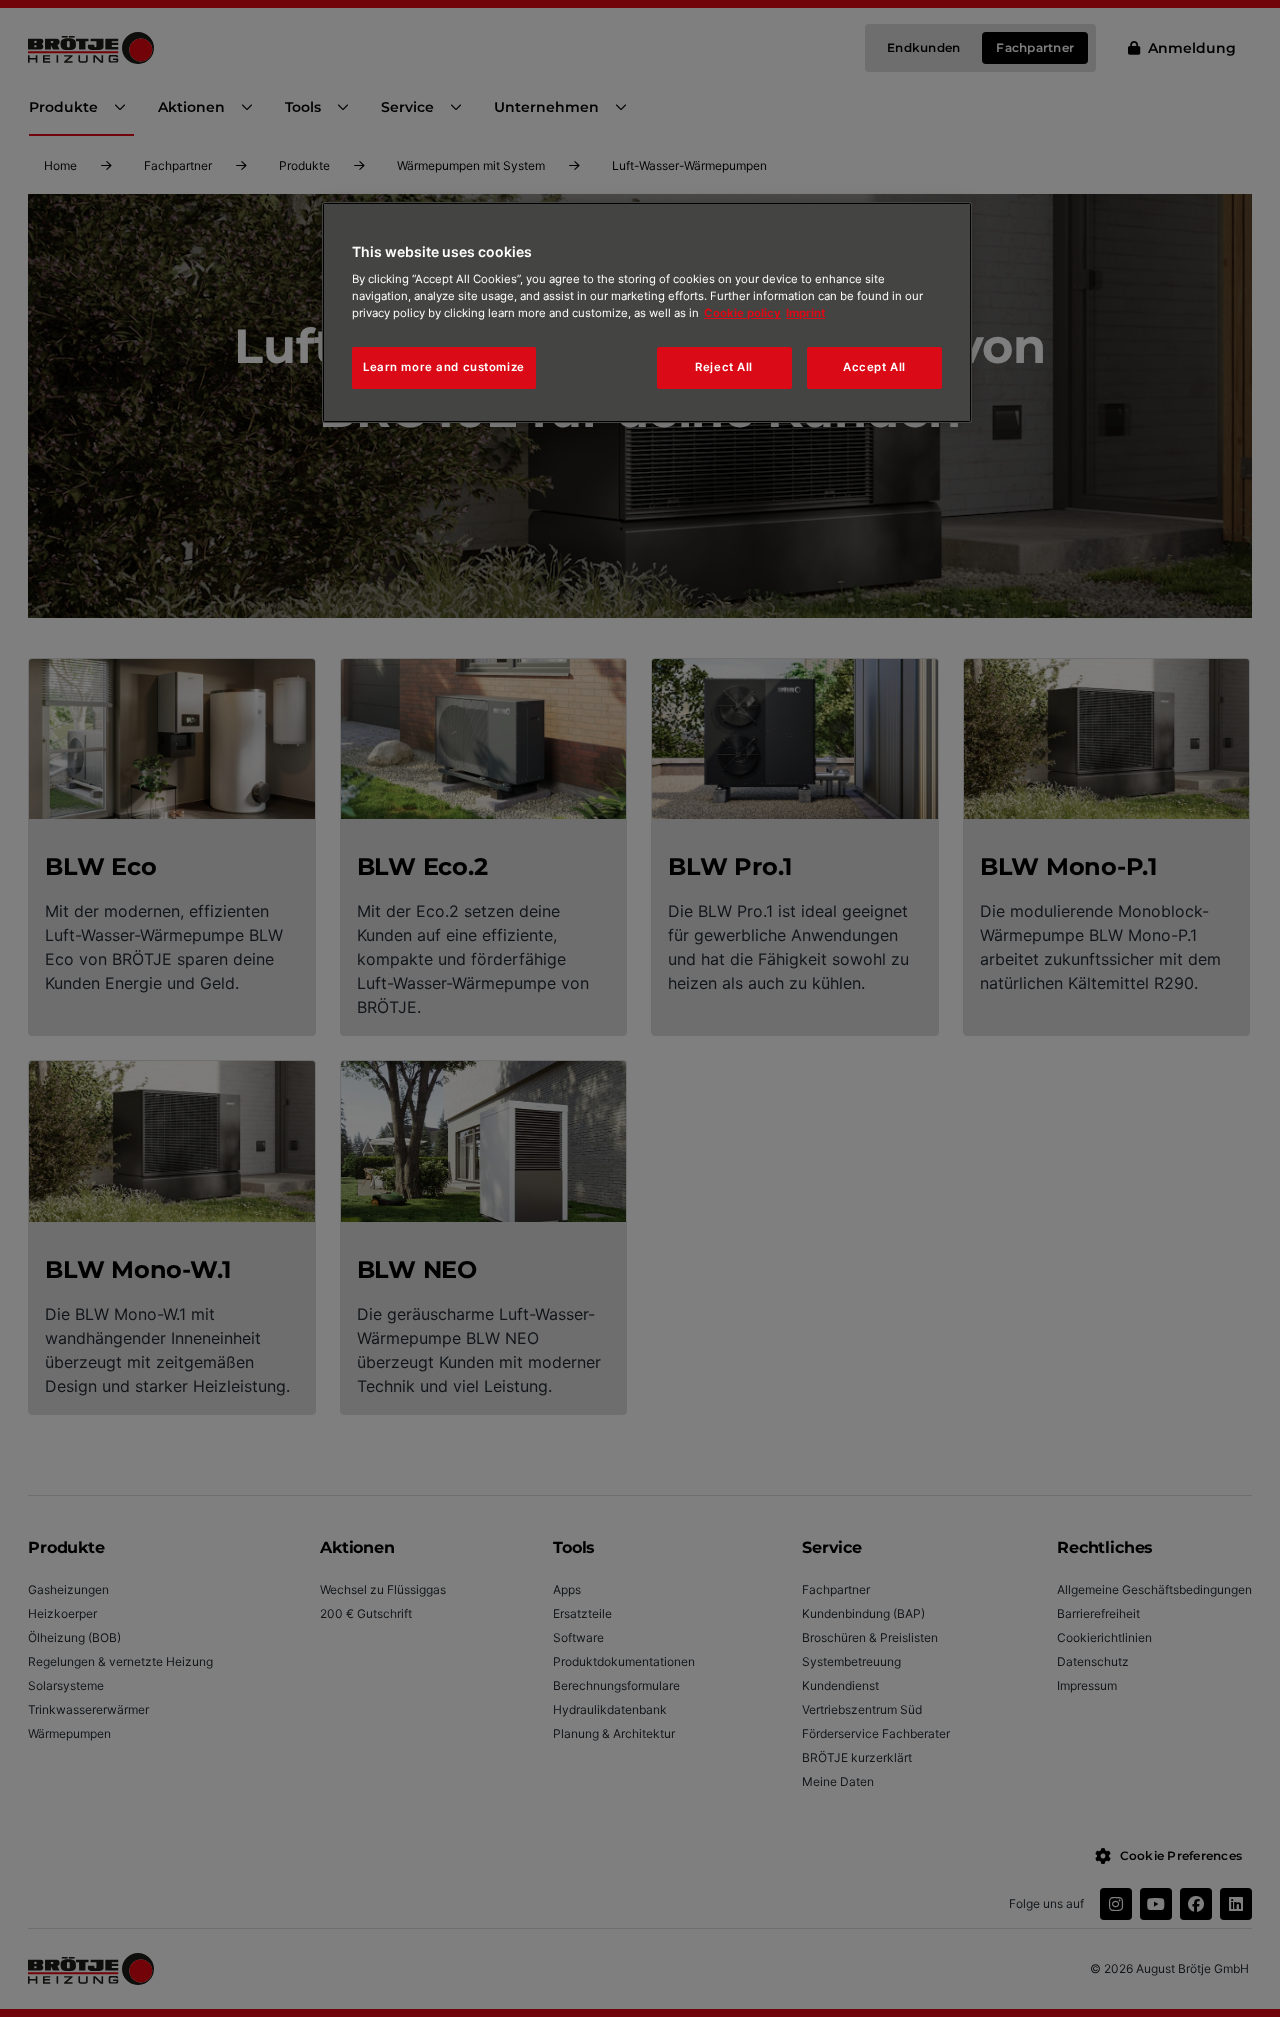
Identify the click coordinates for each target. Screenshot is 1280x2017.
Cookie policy (742, 313)
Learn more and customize (444, 367)
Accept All (874, 367)
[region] (647, 313)
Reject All (724, 367)
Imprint (805, 313)
